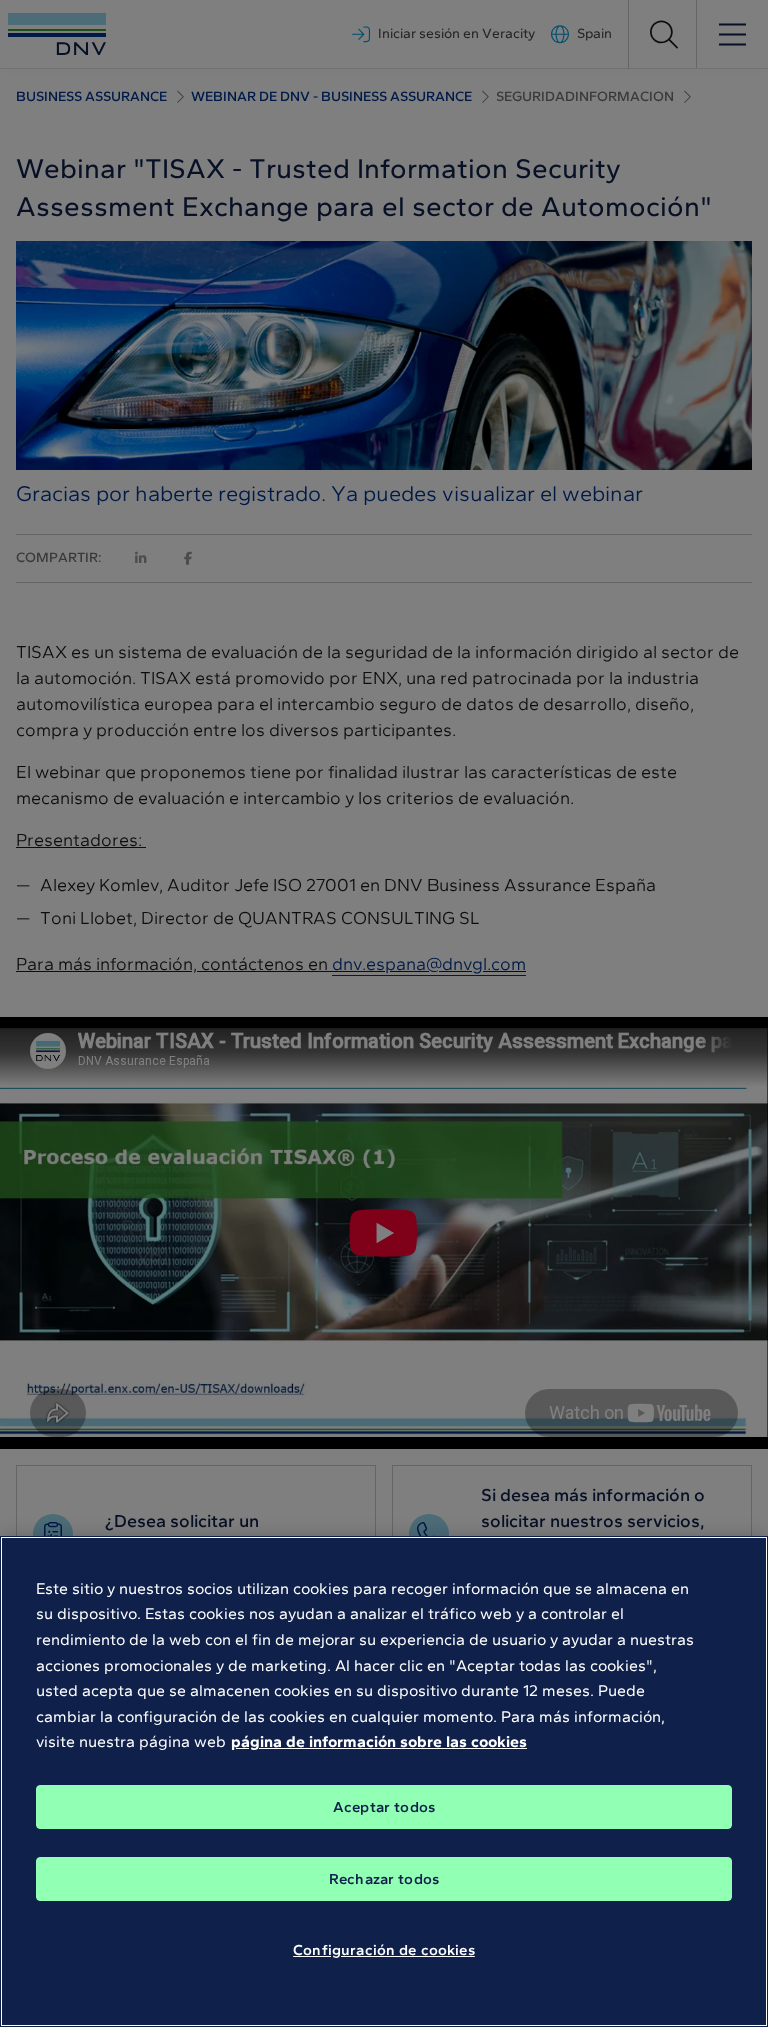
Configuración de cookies (384, 1950)
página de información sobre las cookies (379, 1741)
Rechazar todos (384, 1879)
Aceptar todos (384, 1807)
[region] (384, 1781)
